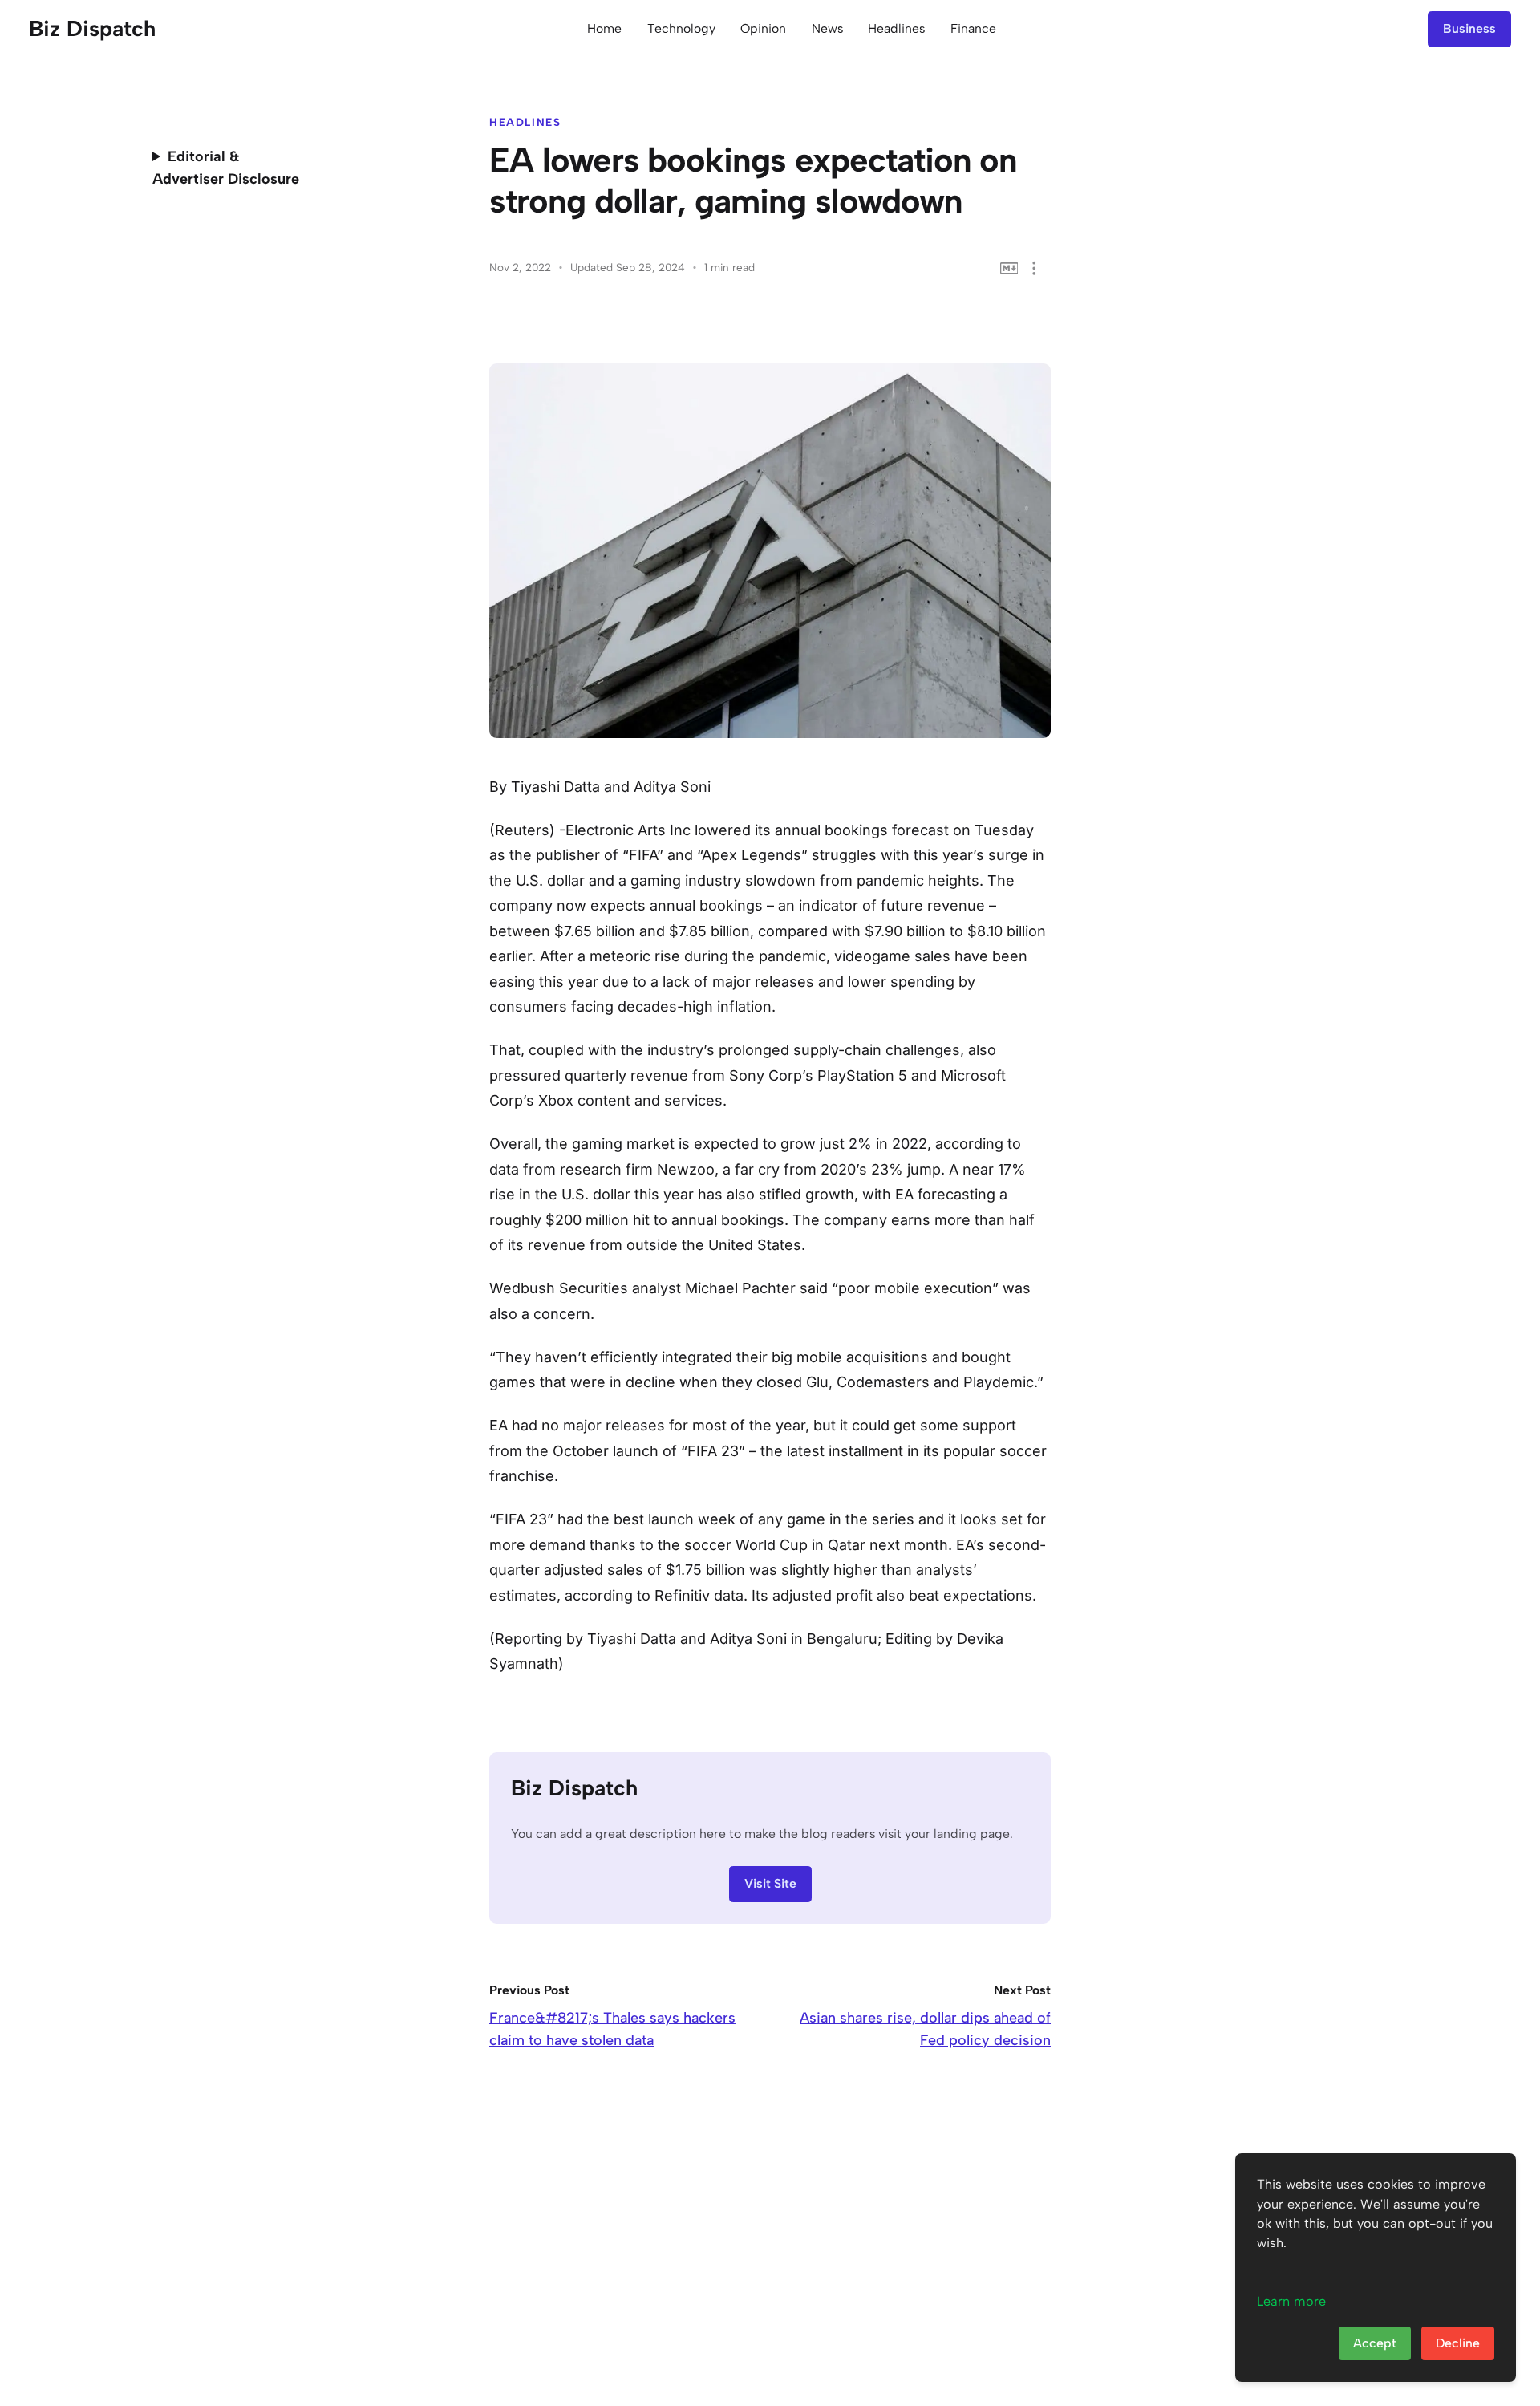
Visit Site (770, 1883)
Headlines (896, 28)
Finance (973, 28)
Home (604, 28)
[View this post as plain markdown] (1009, 268)
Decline (1458, 2343)
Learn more (1291, 2301)
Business (1469, 28)
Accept (1375, 2343)
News (827, 28)
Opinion (763, 28)
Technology (681, 28)
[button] (1034, 268)
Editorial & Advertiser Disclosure (226, 168)
